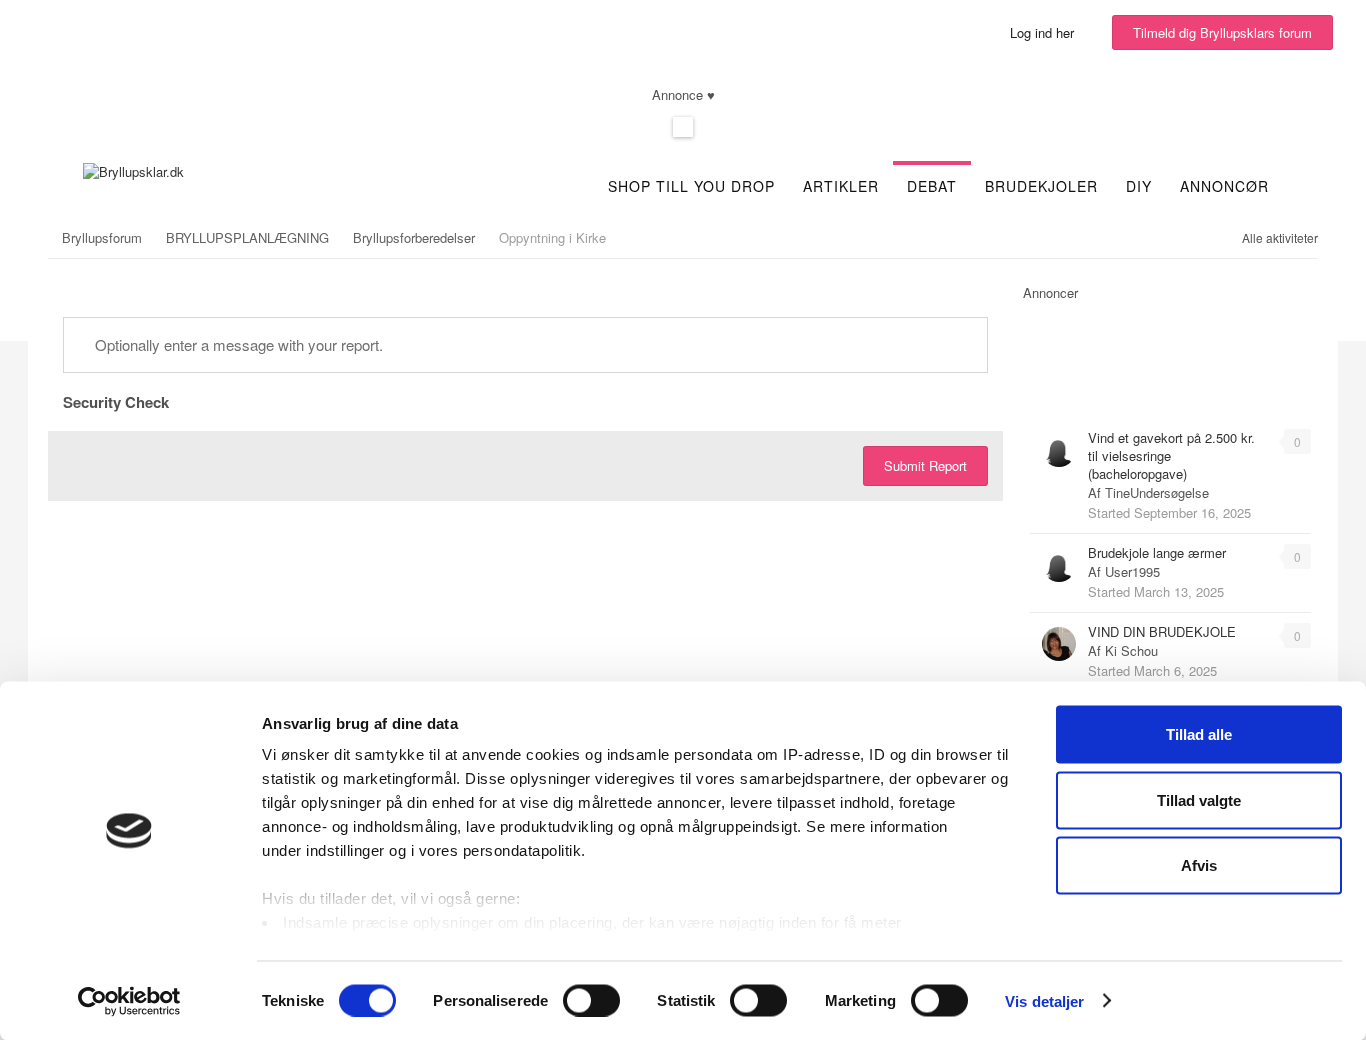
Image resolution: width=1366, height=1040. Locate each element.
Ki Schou (1131, 650)
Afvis (1199, 865)
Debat (932, 186)
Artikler (841, 186)
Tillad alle (1199, 734)
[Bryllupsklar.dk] (133, 169)
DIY (1139, 186)
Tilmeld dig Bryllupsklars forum (1222, 32)
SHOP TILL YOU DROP (691, 186)
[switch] (591, 1000)
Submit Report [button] (925, 465)
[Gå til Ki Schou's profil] (1059, 644)
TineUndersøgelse (1157, 492)
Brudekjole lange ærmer (1157, 552)
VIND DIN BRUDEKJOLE (1162, 631)
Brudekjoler (1041, 186)
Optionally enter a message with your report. (237, 344)
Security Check (116, 401)
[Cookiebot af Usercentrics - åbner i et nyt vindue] (129, 1001)
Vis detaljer (1044, 1000)
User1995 (1132, 571)
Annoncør (1224, 186)
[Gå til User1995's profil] (1059, 565)
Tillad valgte (1199, 799)
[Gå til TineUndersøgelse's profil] (1059, 450)
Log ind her (1046, 32)
